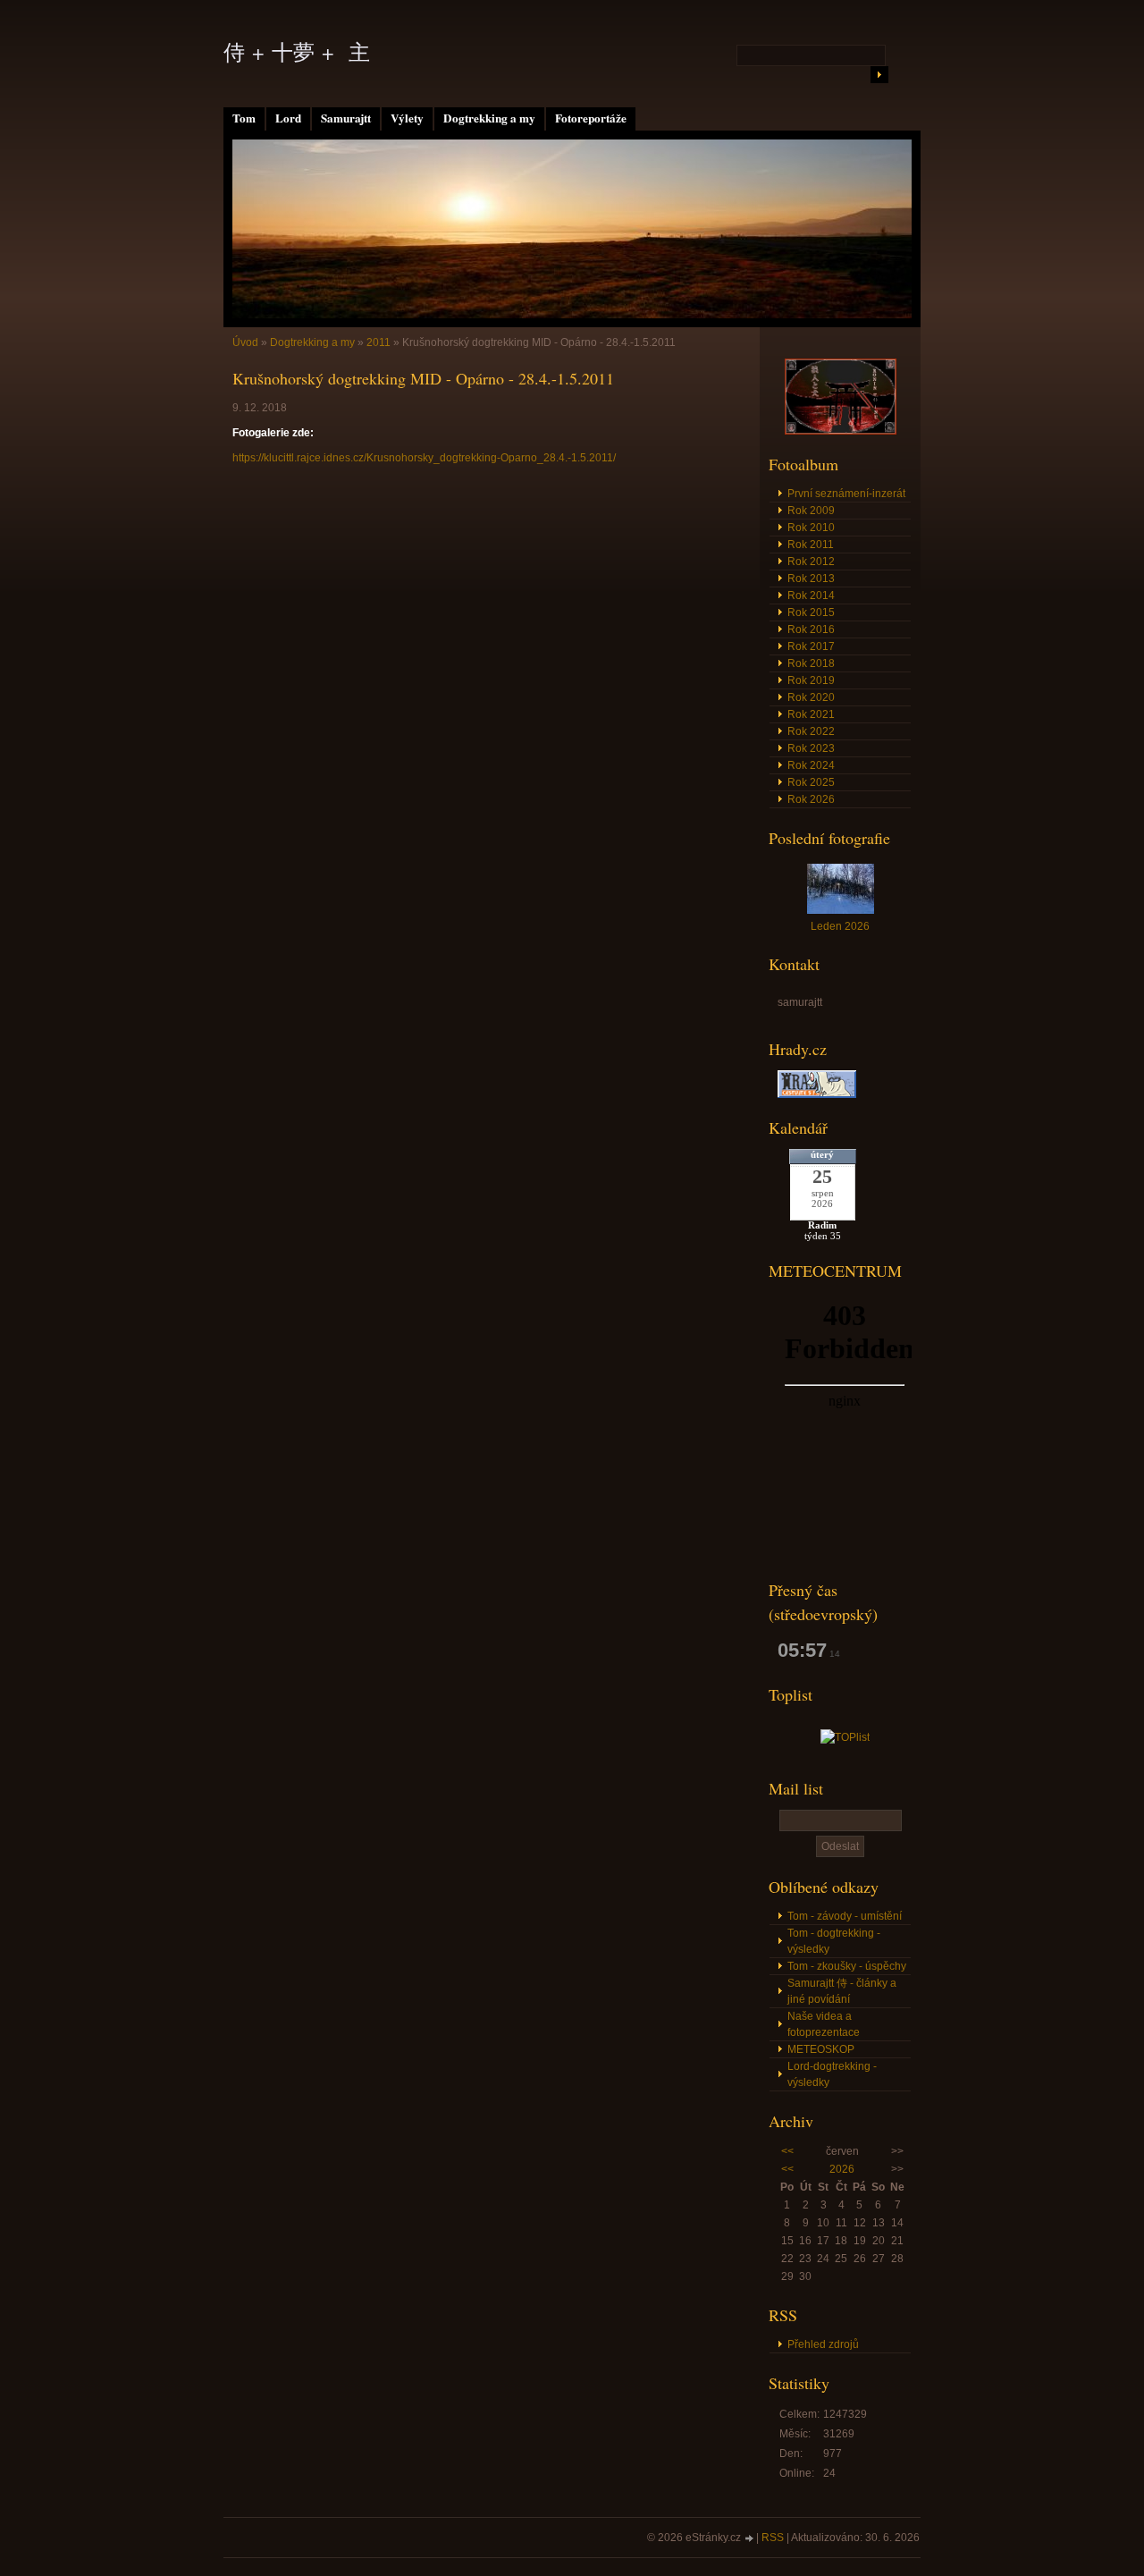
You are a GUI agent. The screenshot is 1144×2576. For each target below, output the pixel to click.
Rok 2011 (811, 545)
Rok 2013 (811, 579)
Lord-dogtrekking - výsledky (832, 2074)
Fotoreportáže (591, 118)
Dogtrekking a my (489, 118)
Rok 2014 (811, 595)
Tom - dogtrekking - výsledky (834, 1941)
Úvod (245, 342)
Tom (244, 118)
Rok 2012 (811, 562)
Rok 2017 (811, 646)
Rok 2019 (811, 680)
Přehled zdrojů (823, 2344)
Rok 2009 (811, 511)
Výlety (407, 118)
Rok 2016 (811, 629)
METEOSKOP (821, 2049)
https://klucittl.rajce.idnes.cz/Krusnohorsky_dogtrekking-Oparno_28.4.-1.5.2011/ (424, 458)
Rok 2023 (811, 748)
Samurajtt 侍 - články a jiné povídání (842, 1991)
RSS (773, 2538)
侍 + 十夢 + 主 (297, 52)
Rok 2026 (811, 799)
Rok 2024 (811, 765)
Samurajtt (346, 118)
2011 (379, 342)
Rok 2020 (811, 697)
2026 (842, 2169)
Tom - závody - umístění (845, 1916)
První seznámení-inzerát (846, 494)
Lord (288, 118)
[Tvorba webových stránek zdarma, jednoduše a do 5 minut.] (750, 2539)
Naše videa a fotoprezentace (824, 2024)
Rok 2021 (811, 714)
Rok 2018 (811, 663)
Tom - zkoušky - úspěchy (847, 1966)
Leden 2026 (840, 926)
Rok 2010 (811, 528)
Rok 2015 (811, 612)
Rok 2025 (811, 782)
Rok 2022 (811, 731)
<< (787, 2151)
